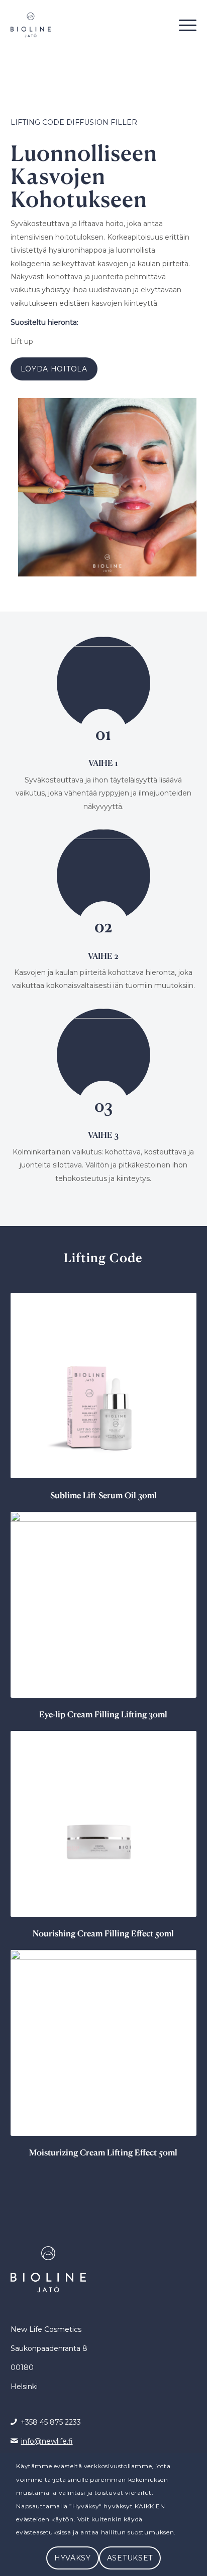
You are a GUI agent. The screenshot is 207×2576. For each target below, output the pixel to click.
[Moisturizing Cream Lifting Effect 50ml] (104, 2043)
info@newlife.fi (47, 2441)
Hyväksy (73, 2558)
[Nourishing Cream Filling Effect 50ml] (104, 1824)
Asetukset (130, 2558)
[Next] (181, 1630)
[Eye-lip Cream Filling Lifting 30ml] (104, 1605)
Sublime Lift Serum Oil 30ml (103, 1495)
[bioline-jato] (85, 25)
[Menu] (183, 25)
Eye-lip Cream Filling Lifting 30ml (103, 1714)
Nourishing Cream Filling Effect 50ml (103, 1933)
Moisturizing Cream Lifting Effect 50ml (103, 2152)
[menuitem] (183, 25)
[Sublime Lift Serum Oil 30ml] (104, 1386)
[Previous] (26, 1630)
